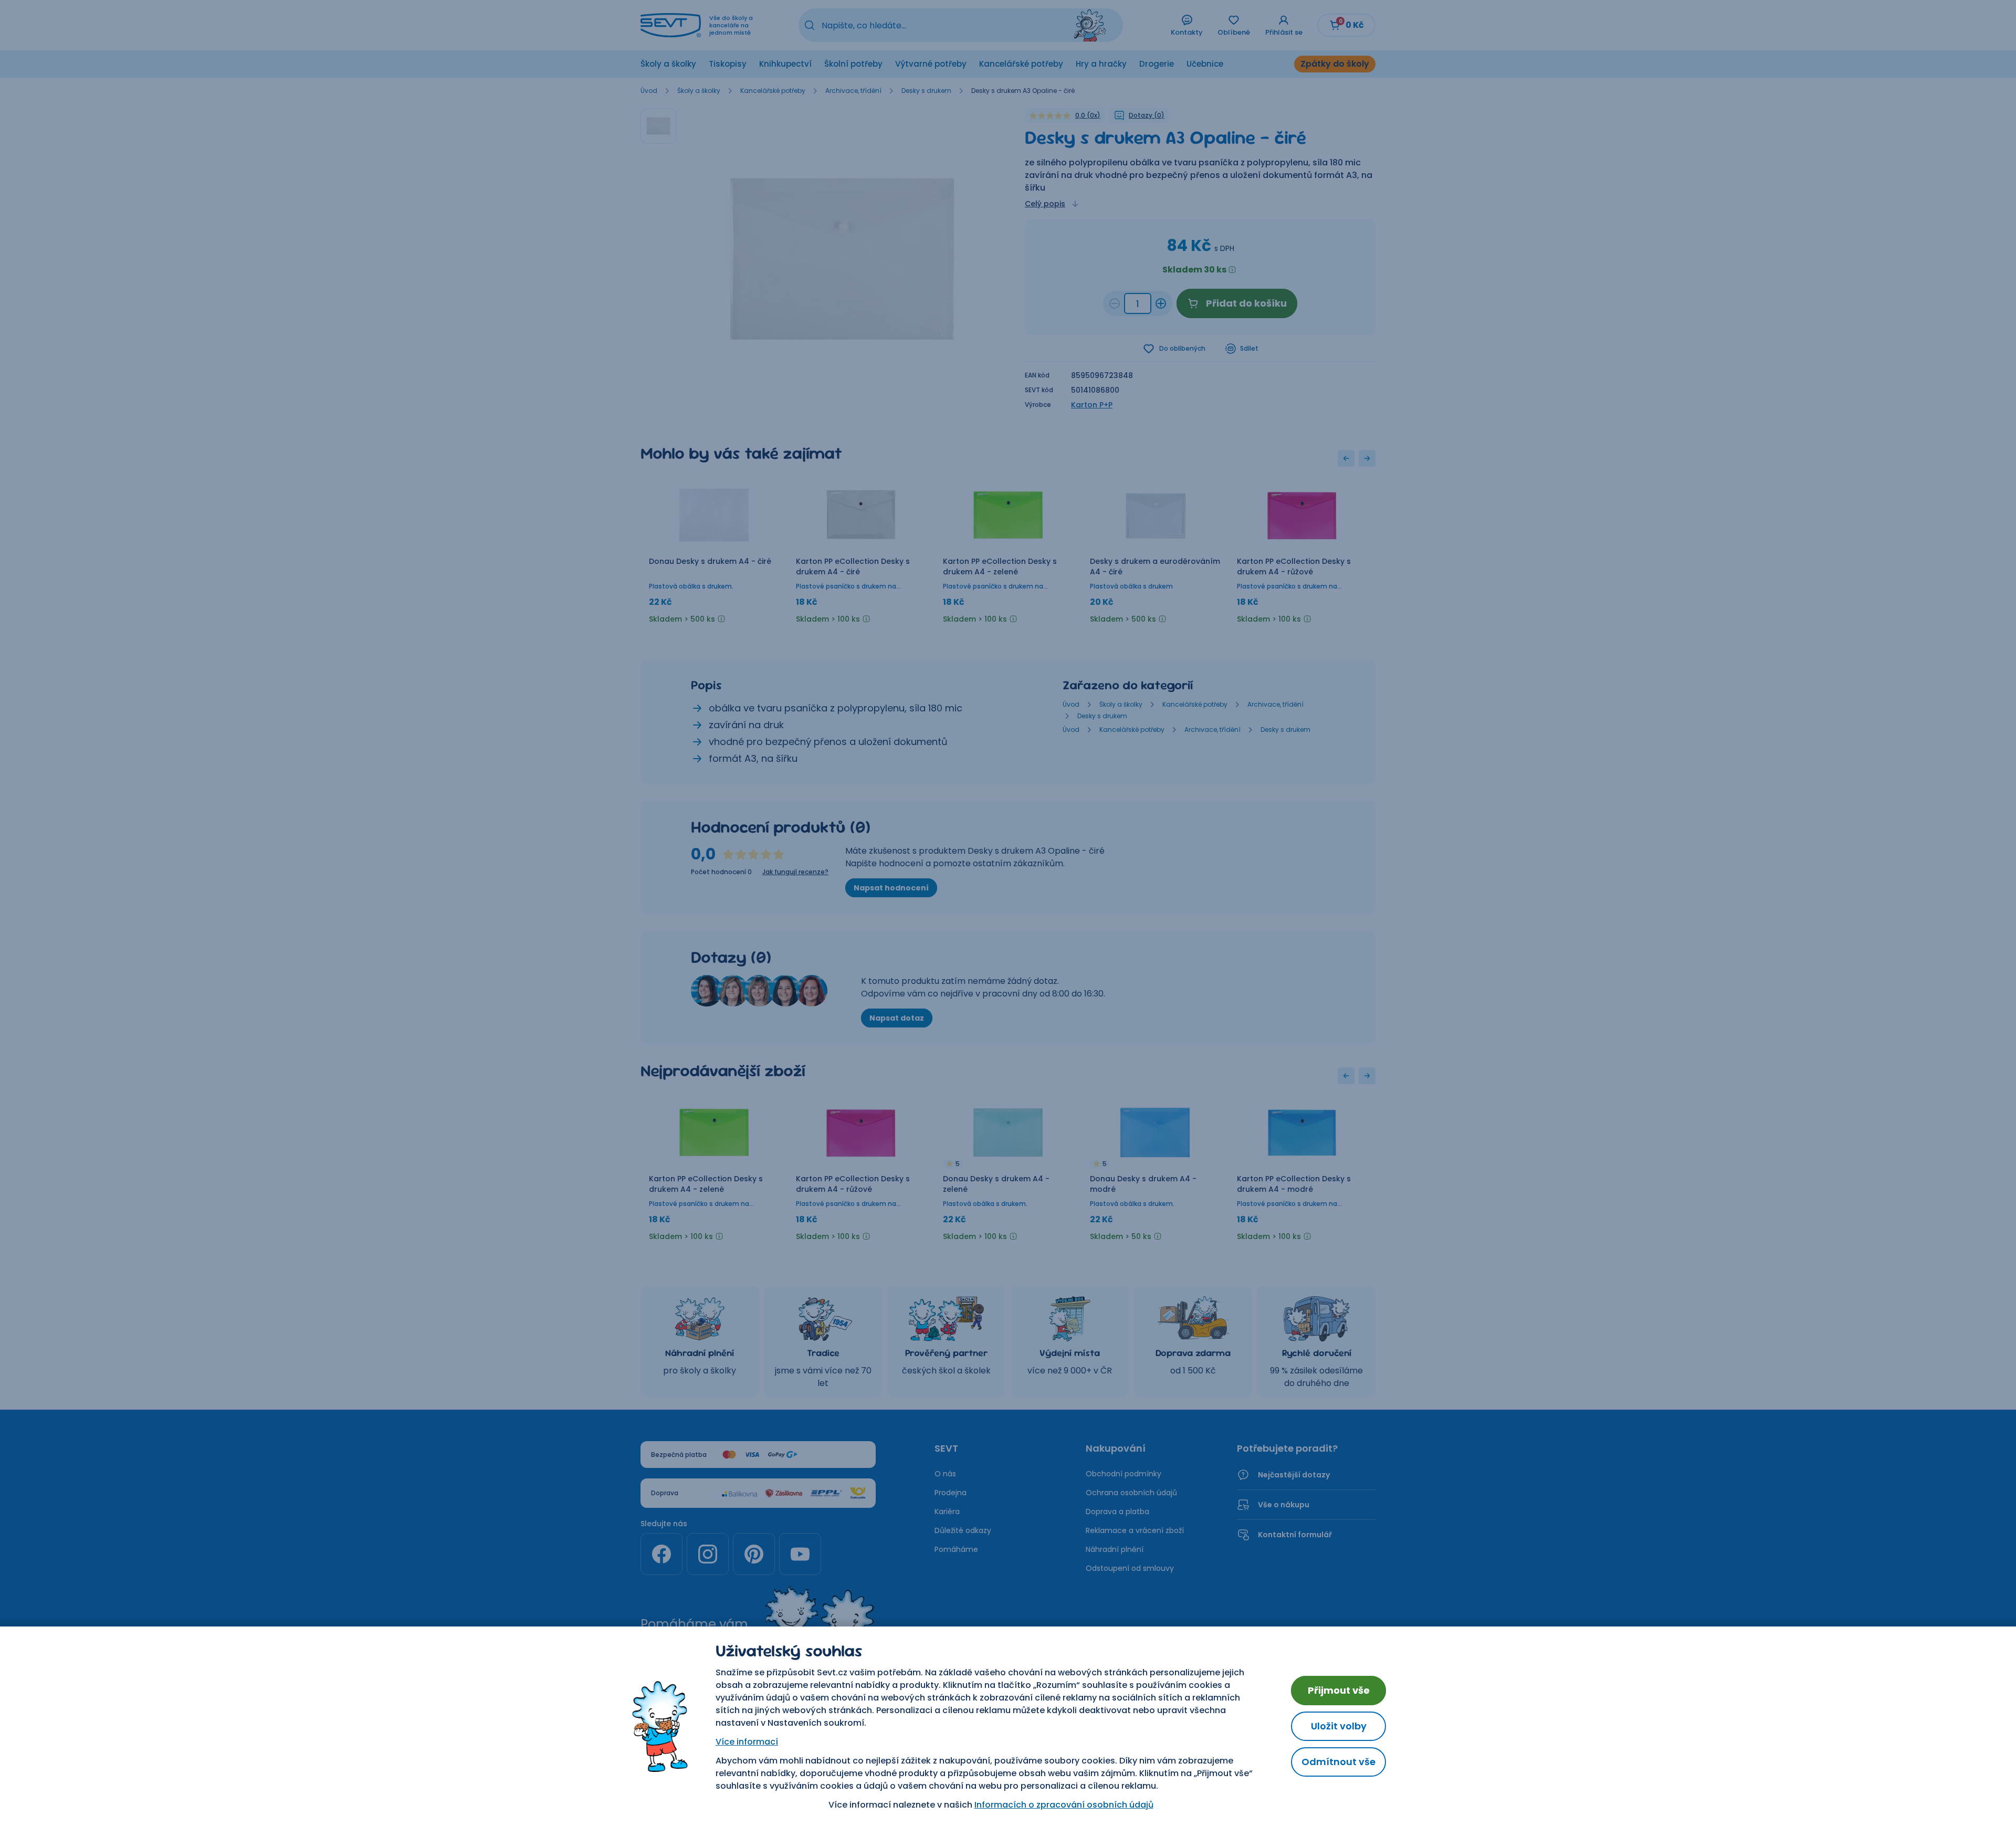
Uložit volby (1339, 1726)
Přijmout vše (1339, 1690)
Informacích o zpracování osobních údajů (1064, 1805)
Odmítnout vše (1338, 1762)
